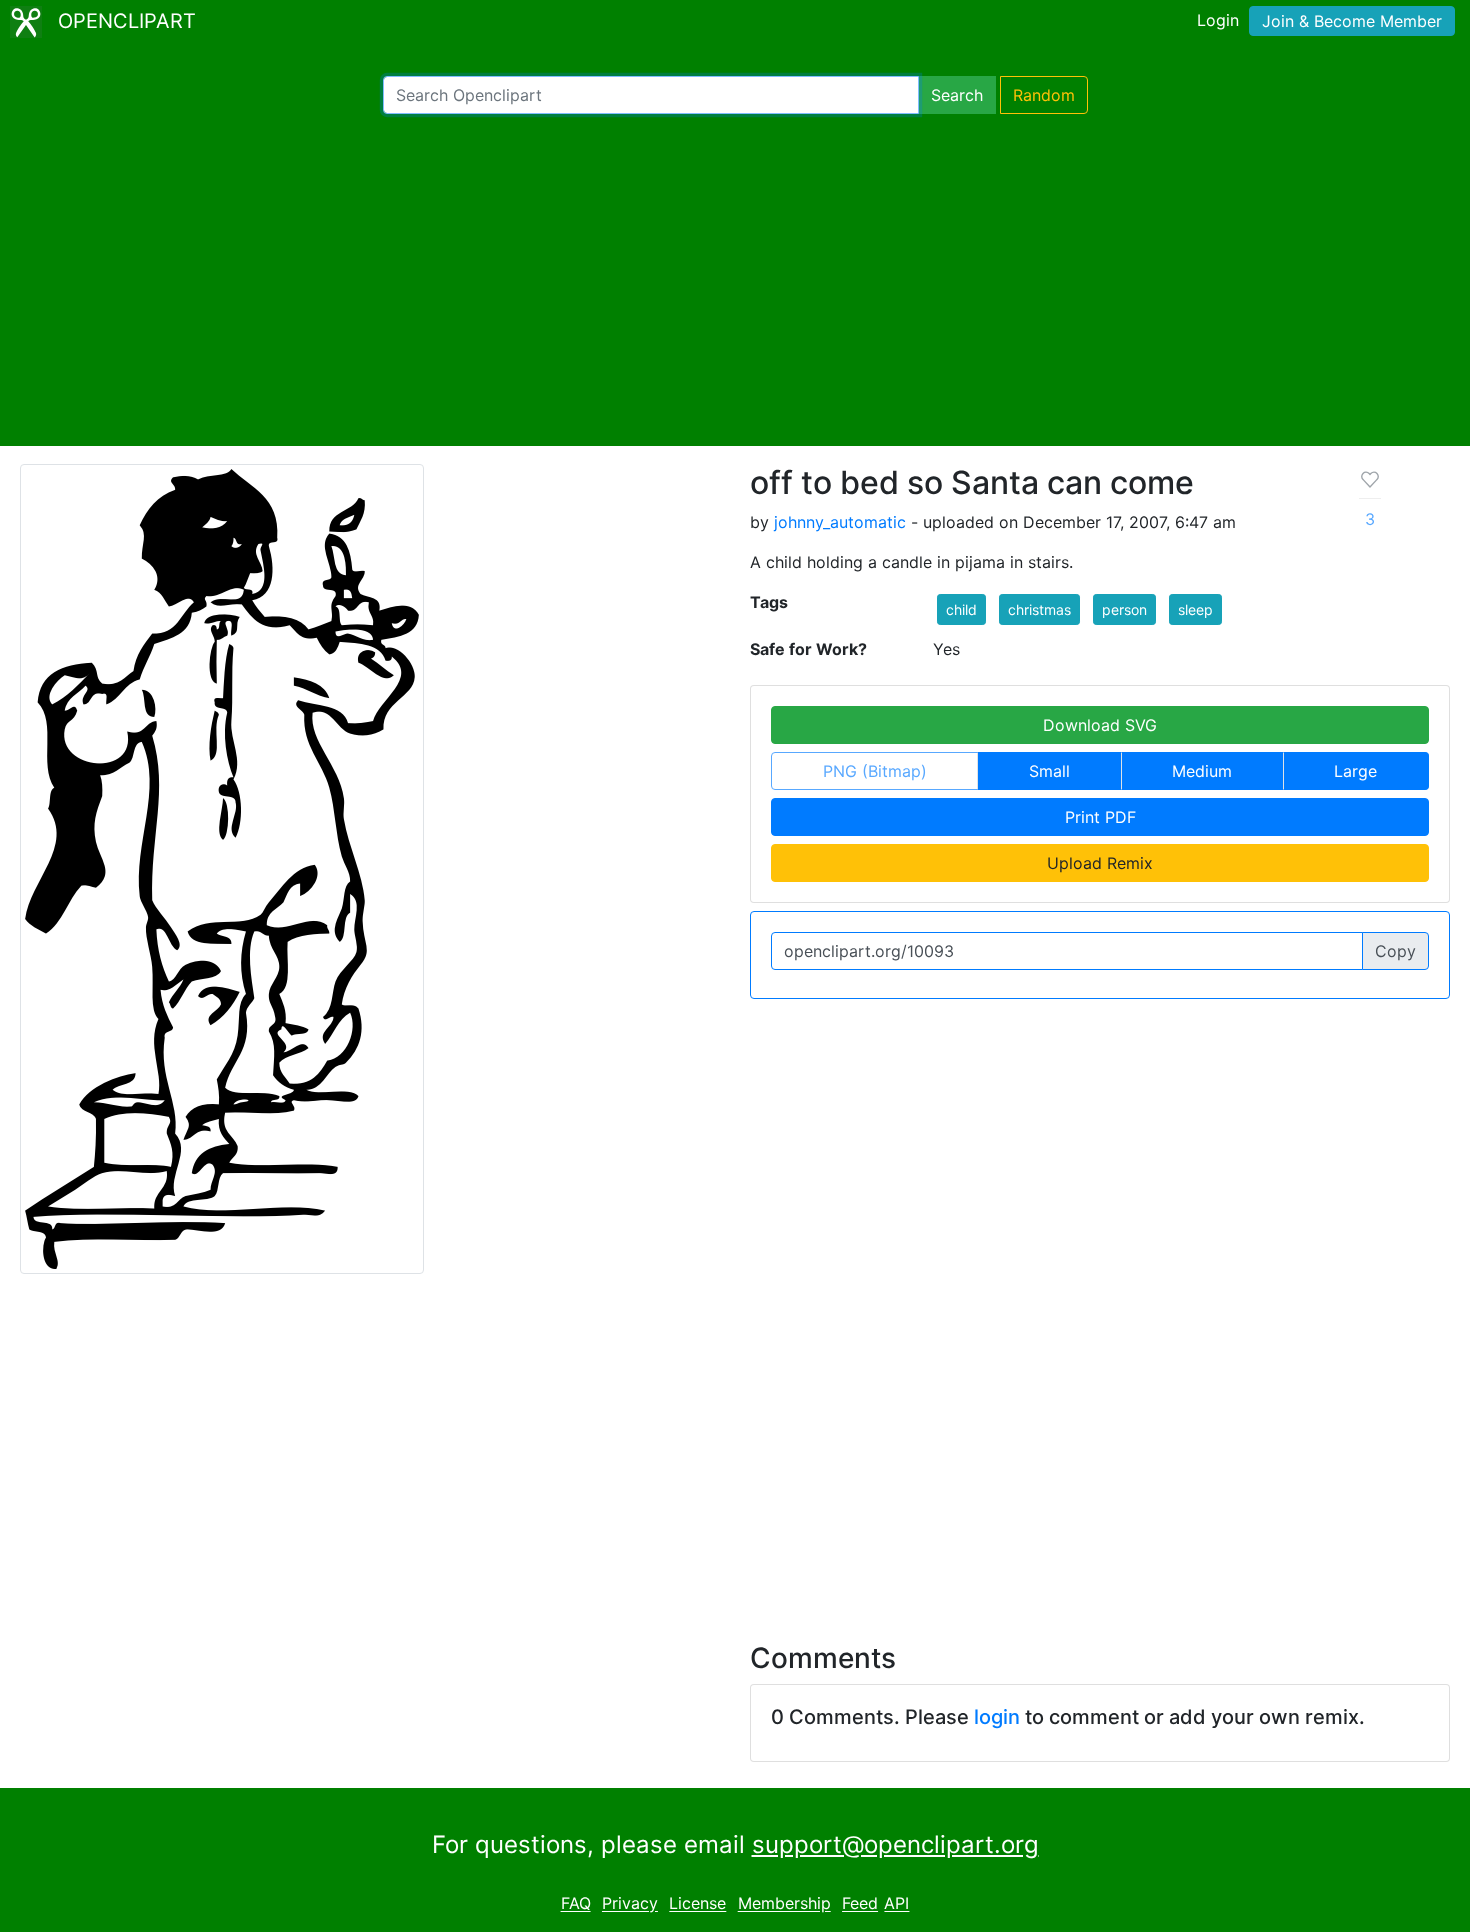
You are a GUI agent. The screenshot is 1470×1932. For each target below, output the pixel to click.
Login (1218, 20)
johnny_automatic (840, 522)
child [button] (961, 609)
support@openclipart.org (895, 1844)
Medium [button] (1202, 771)
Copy (1395, 951)
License (697, 1904)
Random (1044, 95)
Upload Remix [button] (1100, 863)
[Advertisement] (735, 280)
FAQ (576, 1904)
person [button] (1124, 609)
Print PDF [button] (1100, 817)
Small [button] (1049, 771)
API (896, 1904)
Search (957, 95)
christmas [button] (1039, 609)
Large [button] (1355, 771)
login (997, 1717)
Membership (784, 1904)
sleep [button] (1195, 609)
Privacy (630, 1904)
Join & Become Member (1352, 21)
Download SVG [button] (1100, 725)
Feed (860, 1904)
